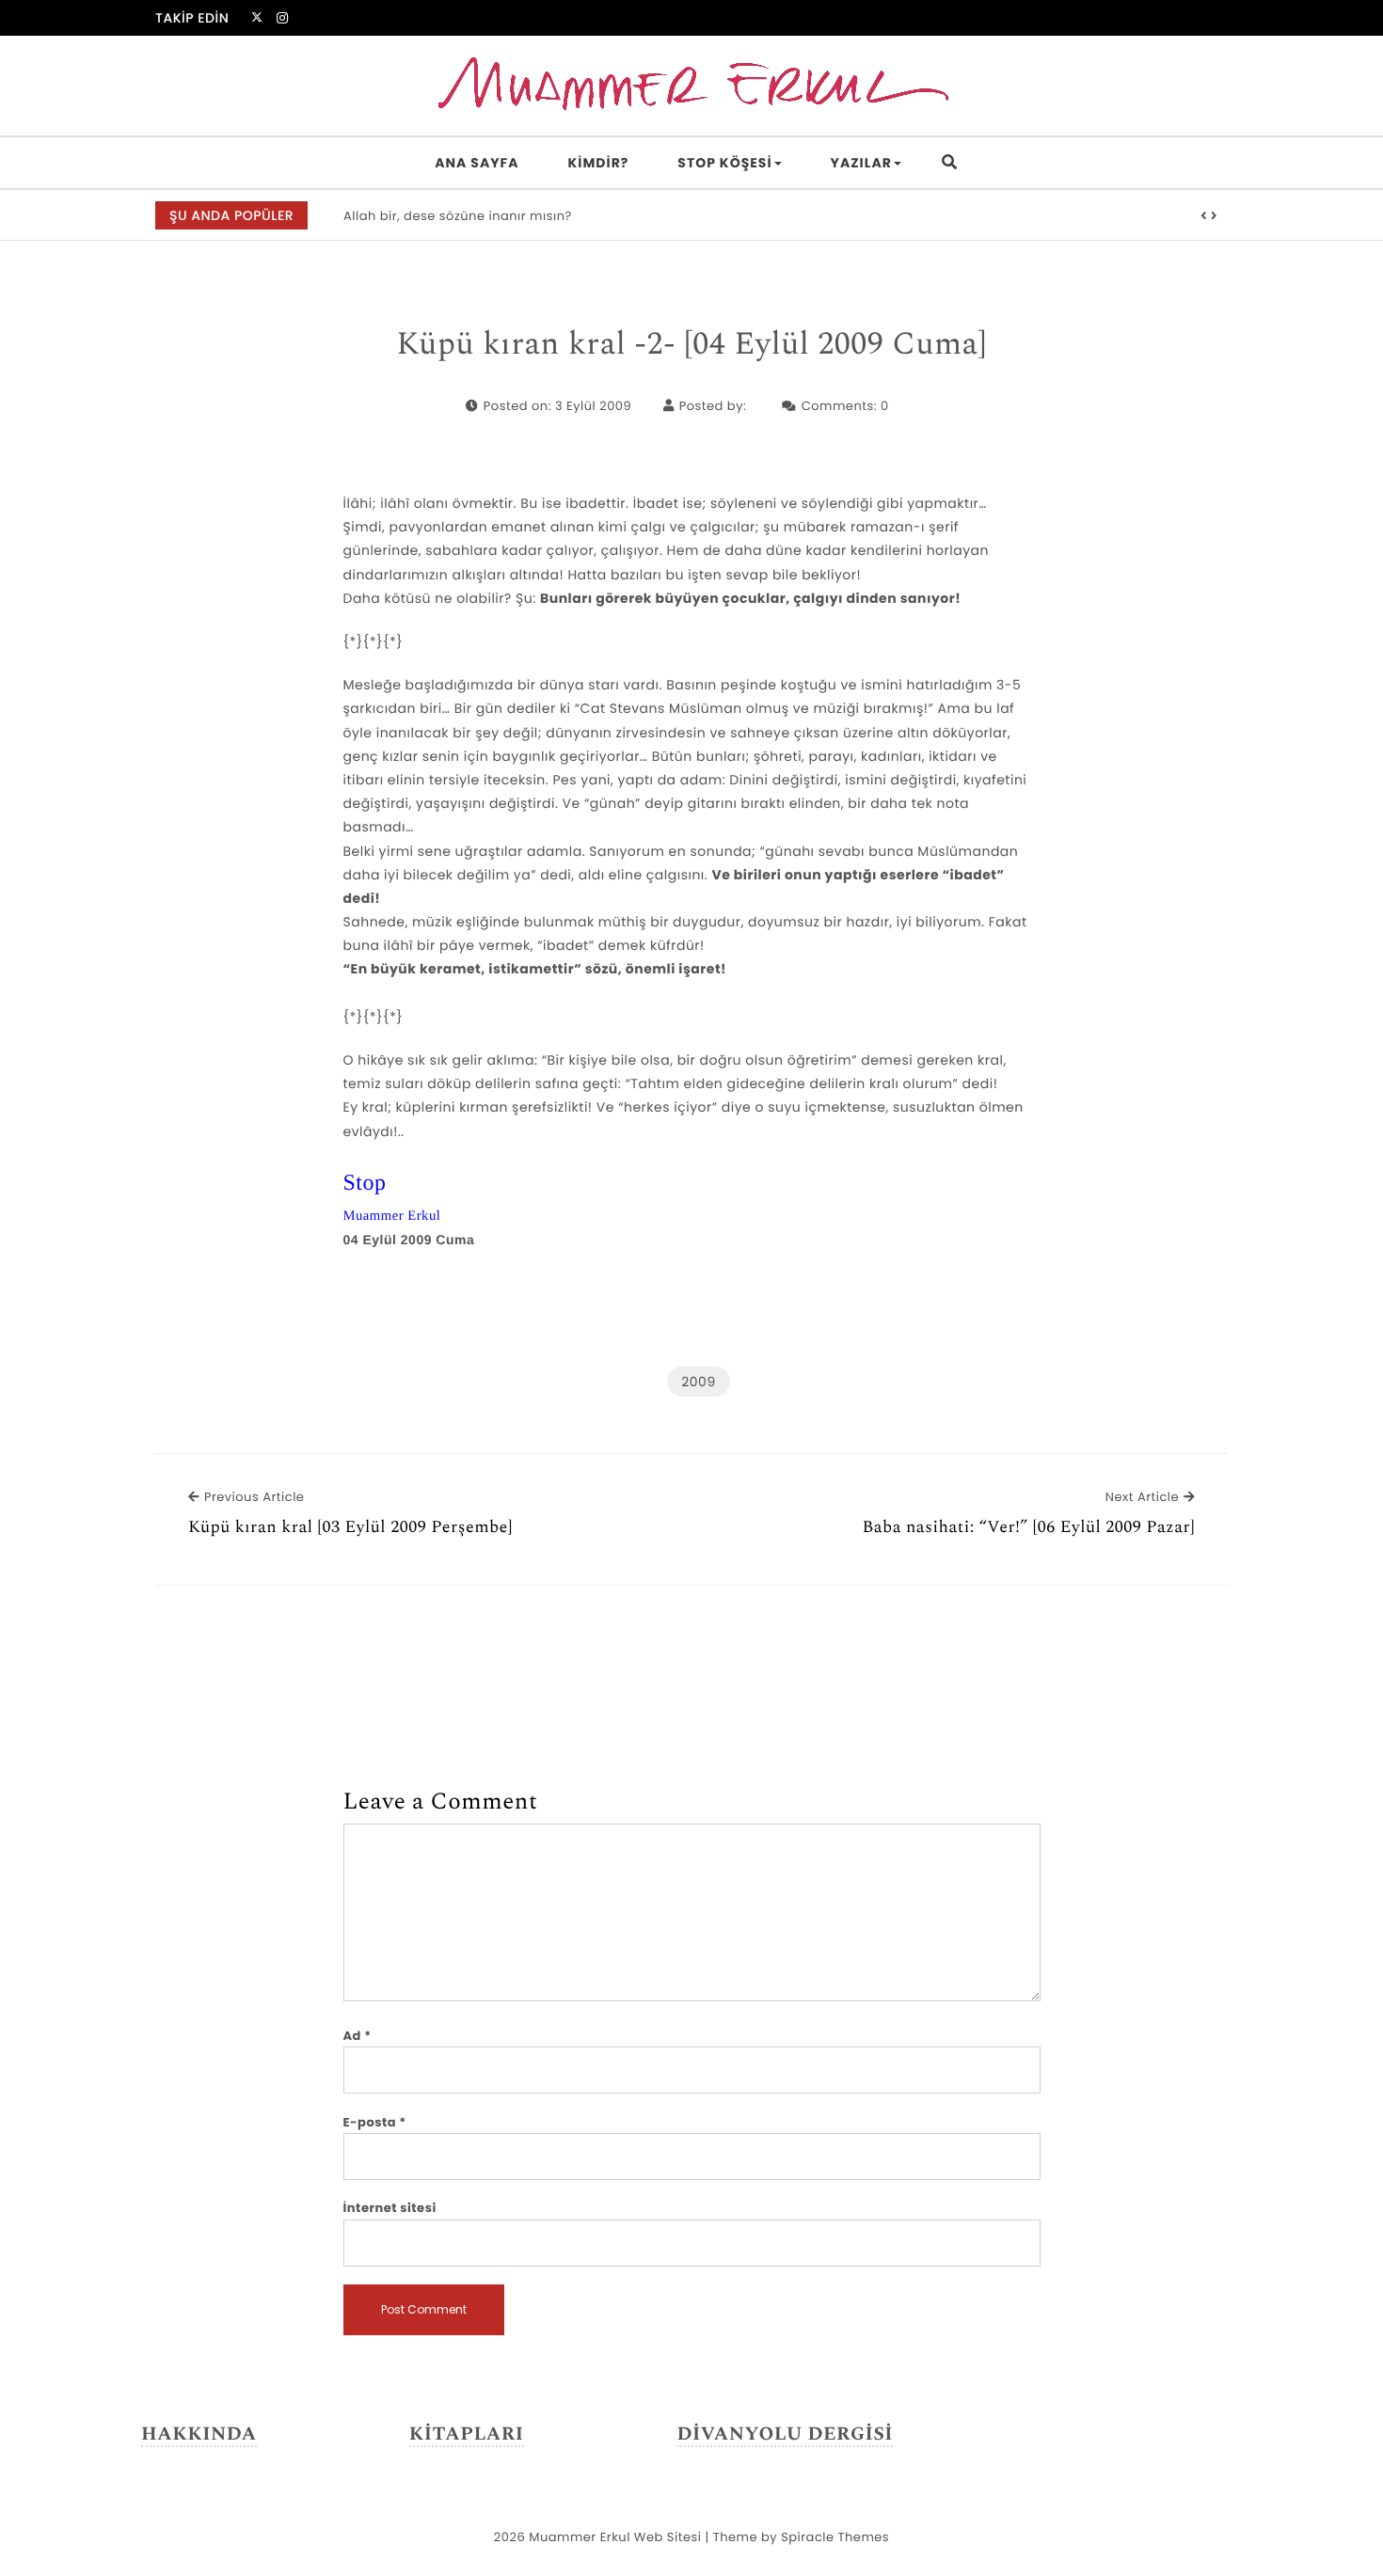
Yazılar (861, 163)
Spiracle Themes (835, 2537)
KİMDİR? (599, 163)
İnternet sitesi (390, 2208)
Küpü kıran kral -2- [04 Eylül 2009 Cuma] (691, 345)
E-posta (375, 2122)
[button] (1204, 216)
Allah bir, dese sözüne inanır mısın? (458, 216)
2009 (698, 1382)
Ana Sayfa (477, 163)
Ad (358, 2036)
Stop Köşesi (724, 163)
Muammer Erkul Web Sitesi (615, 2537)
